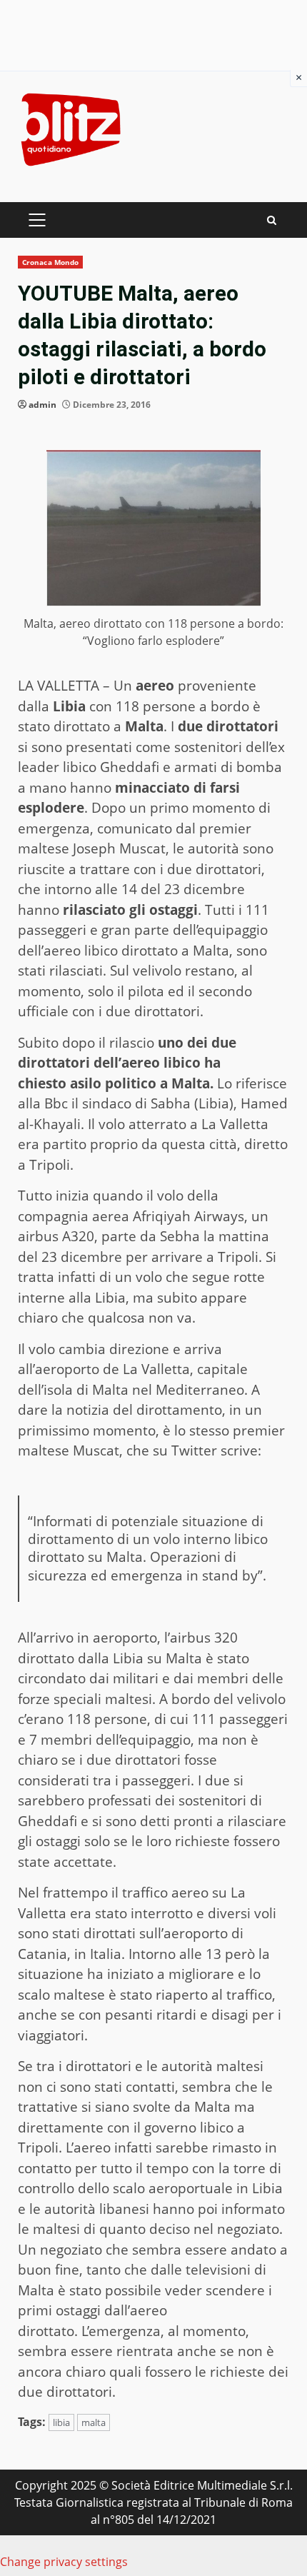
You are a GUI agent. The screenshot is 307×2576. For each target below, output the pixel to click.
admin (42, 405)
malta (94, 2422)
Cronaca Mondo (50, 262)
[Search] (272, 220)
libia (61, 2422)
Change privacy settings (64, 2562)
